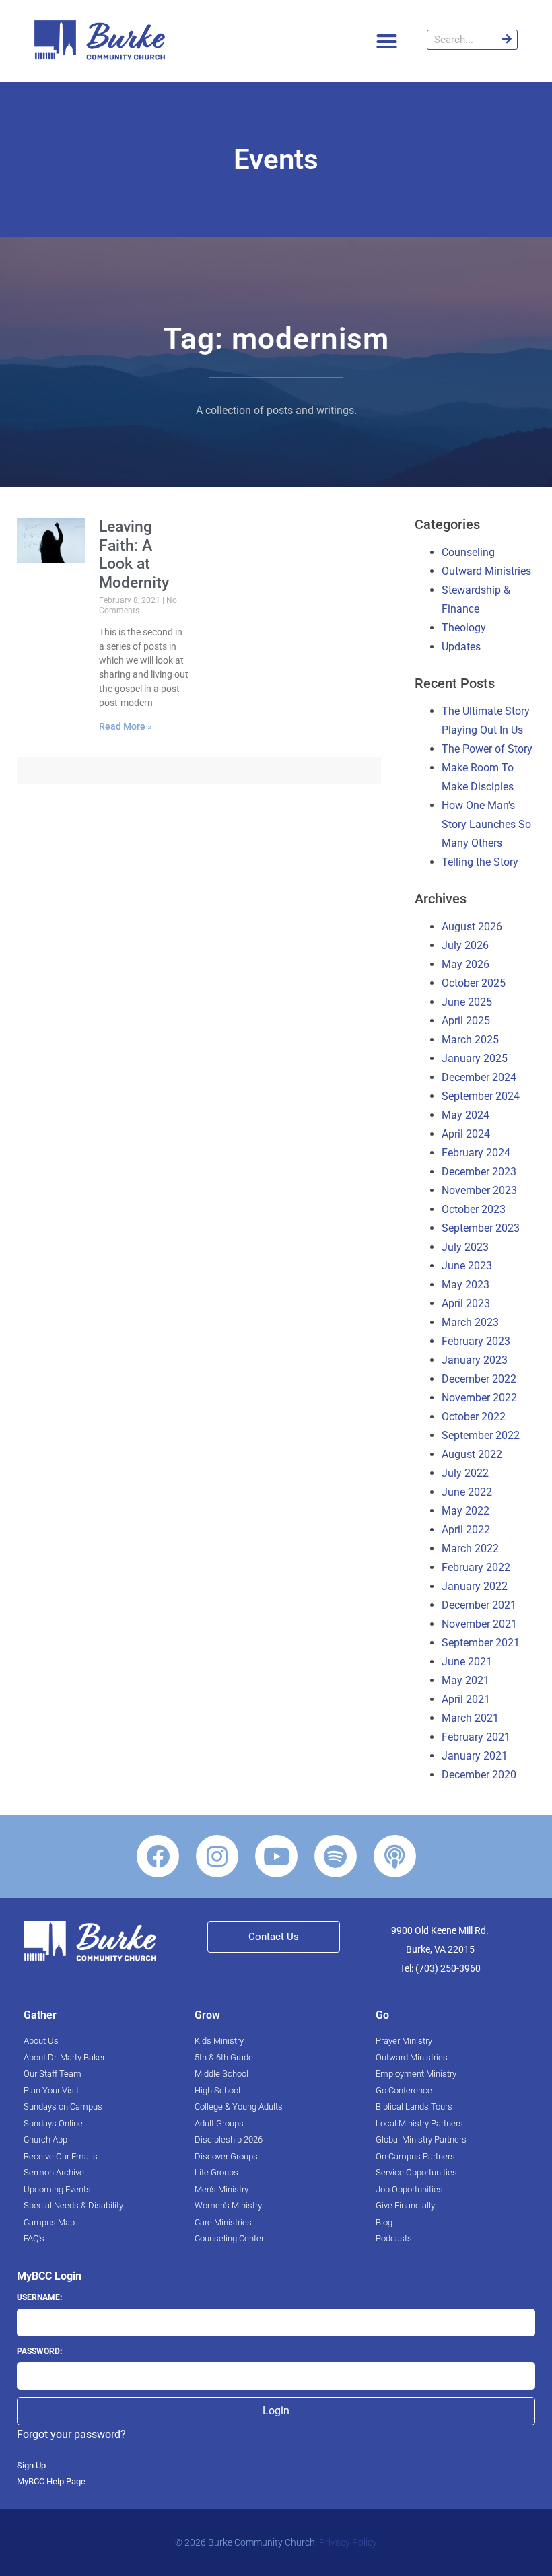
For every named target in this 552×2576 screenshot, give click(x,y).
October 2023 (474, 1209)
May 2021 (465, 1680)
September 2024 (481, 1096)
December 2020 (479, 1775)
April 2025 (466, 1021)
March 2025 (470, 1040)
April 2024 (466, 1134)
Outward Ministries (486, 571)
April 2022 (466, 1530)
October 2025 (474, 983)
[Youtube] (276, 1856)
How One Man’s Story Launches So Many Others (486, 824)
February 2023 (476, 1341)
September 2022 (481, 1435)
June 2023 (467, 1266)
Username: (39, 2297)
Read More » (126, 726)
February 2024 (476, 1153)
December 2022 (479, 1379)
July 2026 (465, 945)
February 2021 (476, 1737)
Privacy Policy (348, 2542)
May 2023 (465, 1285)
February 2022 (476, 1567)
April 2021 (466, 1699)
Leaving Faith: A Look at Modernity (134, 555)
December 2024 (479, 1077)
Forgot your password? (71, 2434)
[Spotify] (336, 1856)
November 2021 (479, 1624)
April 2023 (466, 1303)
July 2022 (465, 1473)
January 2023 (475, 1360)
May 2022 (465, 1511)
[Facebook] (158, 1856)
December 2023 (479, 1172)
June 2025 (467, 1002)
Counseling (468, 552)
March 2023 (470, 1322)
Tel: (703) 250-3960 (440, 1968)
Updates (461, 647)
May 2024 (465, 1115)
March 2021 (470, 1718)
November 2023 (479, 1190)
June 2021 (467, 1662)
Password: (39, 2351)
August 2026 (472, 927)
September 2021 (481, 1643)
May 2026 (465, 964)
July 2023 (465, 1247)
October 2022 (474, 1417)
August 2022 (472, 1454)
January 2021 (475, 1756)
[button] (387, 41)
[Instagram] (217, 1856)
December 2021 (479, 1605)
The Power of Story (487, 749)
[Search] (507, 40)
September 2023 (481, 1228)
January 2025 (475, 1058)
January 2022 (475, 1586)
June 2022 (467, 1492)
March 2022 (470, 1548)
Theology (464, 628)
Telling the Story (480, 862)
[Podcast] (395, 1856)
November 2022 (479, 1398)
